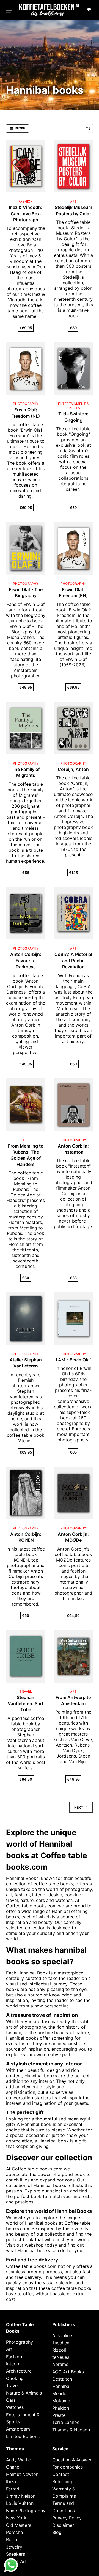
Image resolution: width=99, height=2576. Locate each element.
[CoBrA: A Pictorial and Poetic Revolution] (73, 913)
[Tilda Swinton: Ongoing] (73, 369)
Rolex (12, 2540)
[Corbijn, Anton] (73, 728)
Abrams (60, 2365)
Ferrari (13, 2489)
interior (46, 2081)
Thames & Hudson (71, 2430)
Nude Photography (26, 2511)
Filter (20, 128)
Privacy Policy (67, 2518)
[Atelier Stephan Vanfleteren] (26, 1319)
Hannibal (61, 1911)
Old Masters (19, 2525)
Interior (13, 2364)
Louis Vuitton (20, 2503)
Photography (20, 2342)
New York (16, 2518)
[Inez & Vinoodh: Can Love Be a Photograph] (26, 166)
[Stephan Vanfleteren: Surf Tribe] (26, 1656)
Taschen (61, 2343)
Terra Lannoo (66, 2423)
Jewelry (14, 2547)
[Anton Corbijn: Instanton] (73, 1104)
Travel (12, 2386)
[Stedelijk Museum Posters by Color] (73, 166)
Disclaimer (63, 2525)
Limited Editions (23, 2436)
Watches (15, 2407)
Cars (11, 2400)
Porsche (14, 2532)
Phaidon (61, 2408)
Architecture (19, 2371)
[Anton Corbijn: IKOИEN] (26, 1493)
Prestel (59, 2415)
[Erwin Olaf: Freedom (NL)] (26, 369)
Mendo (59, 2393)
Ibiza (11, 2482)
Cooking (15, 2378)
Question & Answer (72, 2460)
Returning (62, 2482)
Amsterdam (18, 2429)
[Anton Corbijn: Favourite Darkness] (26, 913)
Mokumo (61, 2401)
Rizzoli (59, 2350)
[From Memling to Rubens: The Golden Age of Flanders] (26, 1104)
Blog (57, 2532)
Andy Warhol (19, 2460)
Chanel (13, 2467)
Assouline (62, 2335)
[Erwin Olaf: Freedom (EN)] (73, 548)
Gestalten (62, 2379)
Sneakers (16, 2554)
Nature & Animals (24, 2393)
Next (79, 1807)
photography (33, 2027)
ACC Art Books (68, 2372)
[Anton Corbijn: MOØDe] (73, 1493)
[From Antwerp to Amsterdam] (73, 1656)
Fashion (14, 2357)
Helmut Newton (22, 2474)
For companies (68, 2467)
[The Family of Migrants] (26, 728)
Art (9, 2349)
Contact (61, 2474)
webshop (34, 2245)
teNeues (61, 2357)
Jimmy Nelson (21, 2496)
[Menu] (9, 11)
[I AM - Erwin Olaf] (73, 1319)
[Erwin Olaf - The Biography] (26, 548)
